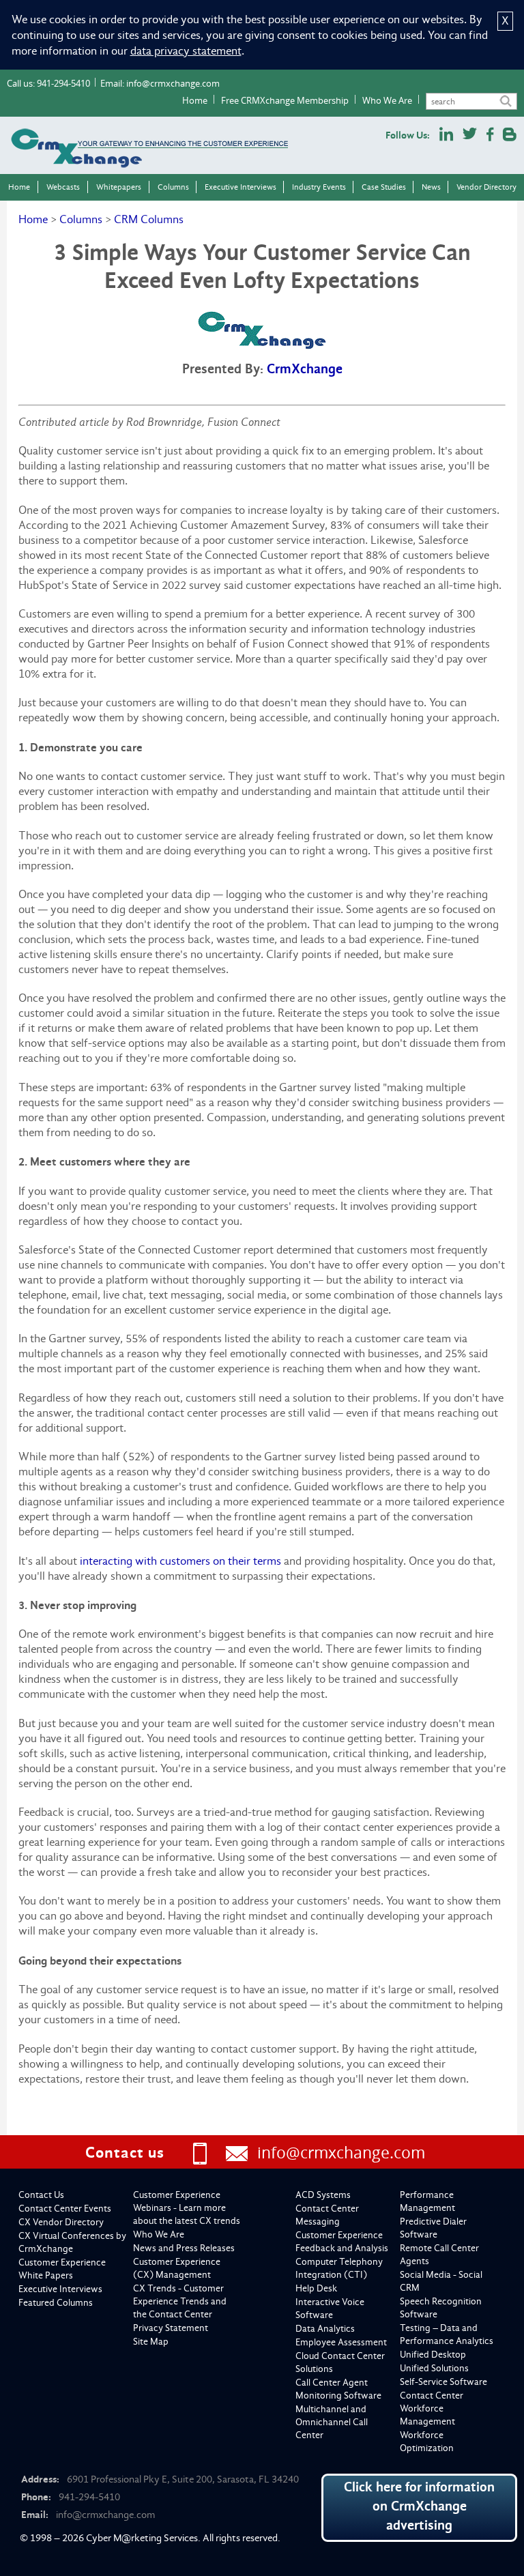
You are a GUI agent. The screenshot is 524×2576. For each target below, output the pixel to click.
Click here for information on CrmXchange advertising (419, 2506)
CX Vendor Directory (61, 2222)
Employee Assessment (341, 2342)
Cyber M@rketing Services (142, 2538)
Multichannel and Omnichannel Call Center (332, 2422)
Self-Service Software (443, 2382)
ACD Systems (323, 2195)
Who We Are (387, 100)
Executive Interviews (241, 187)
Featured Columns (56, 2303)
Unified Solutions (434, 2368)
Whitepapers (119, 187)
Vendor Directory (486, 187)
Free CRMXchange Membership (285, 100)
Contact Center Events (65, 2209)
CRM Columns (149, 219)
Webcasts (63, 187)
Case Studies (384, 187)
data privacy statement (186, 51)
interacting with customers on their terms (180, 1561)
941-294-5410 (63, 83)
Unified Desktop (433, 2355)
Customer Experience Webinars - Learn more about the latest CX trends (187, 2208)
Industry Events (319, 187)
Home (195, 100)
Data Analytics (325, 2329)
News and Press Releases (184, 2248)
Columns (173, 187)
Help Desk (316, 2288)
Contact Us (41, 2195)
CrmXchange (305, 369)
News (431, 187)
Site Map (151, 2342)
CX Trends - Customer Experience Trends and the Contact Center (180, 2301)
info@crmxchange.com (173, 83)
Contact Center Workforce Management (432, 2408)
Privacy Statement (171, 2328)
